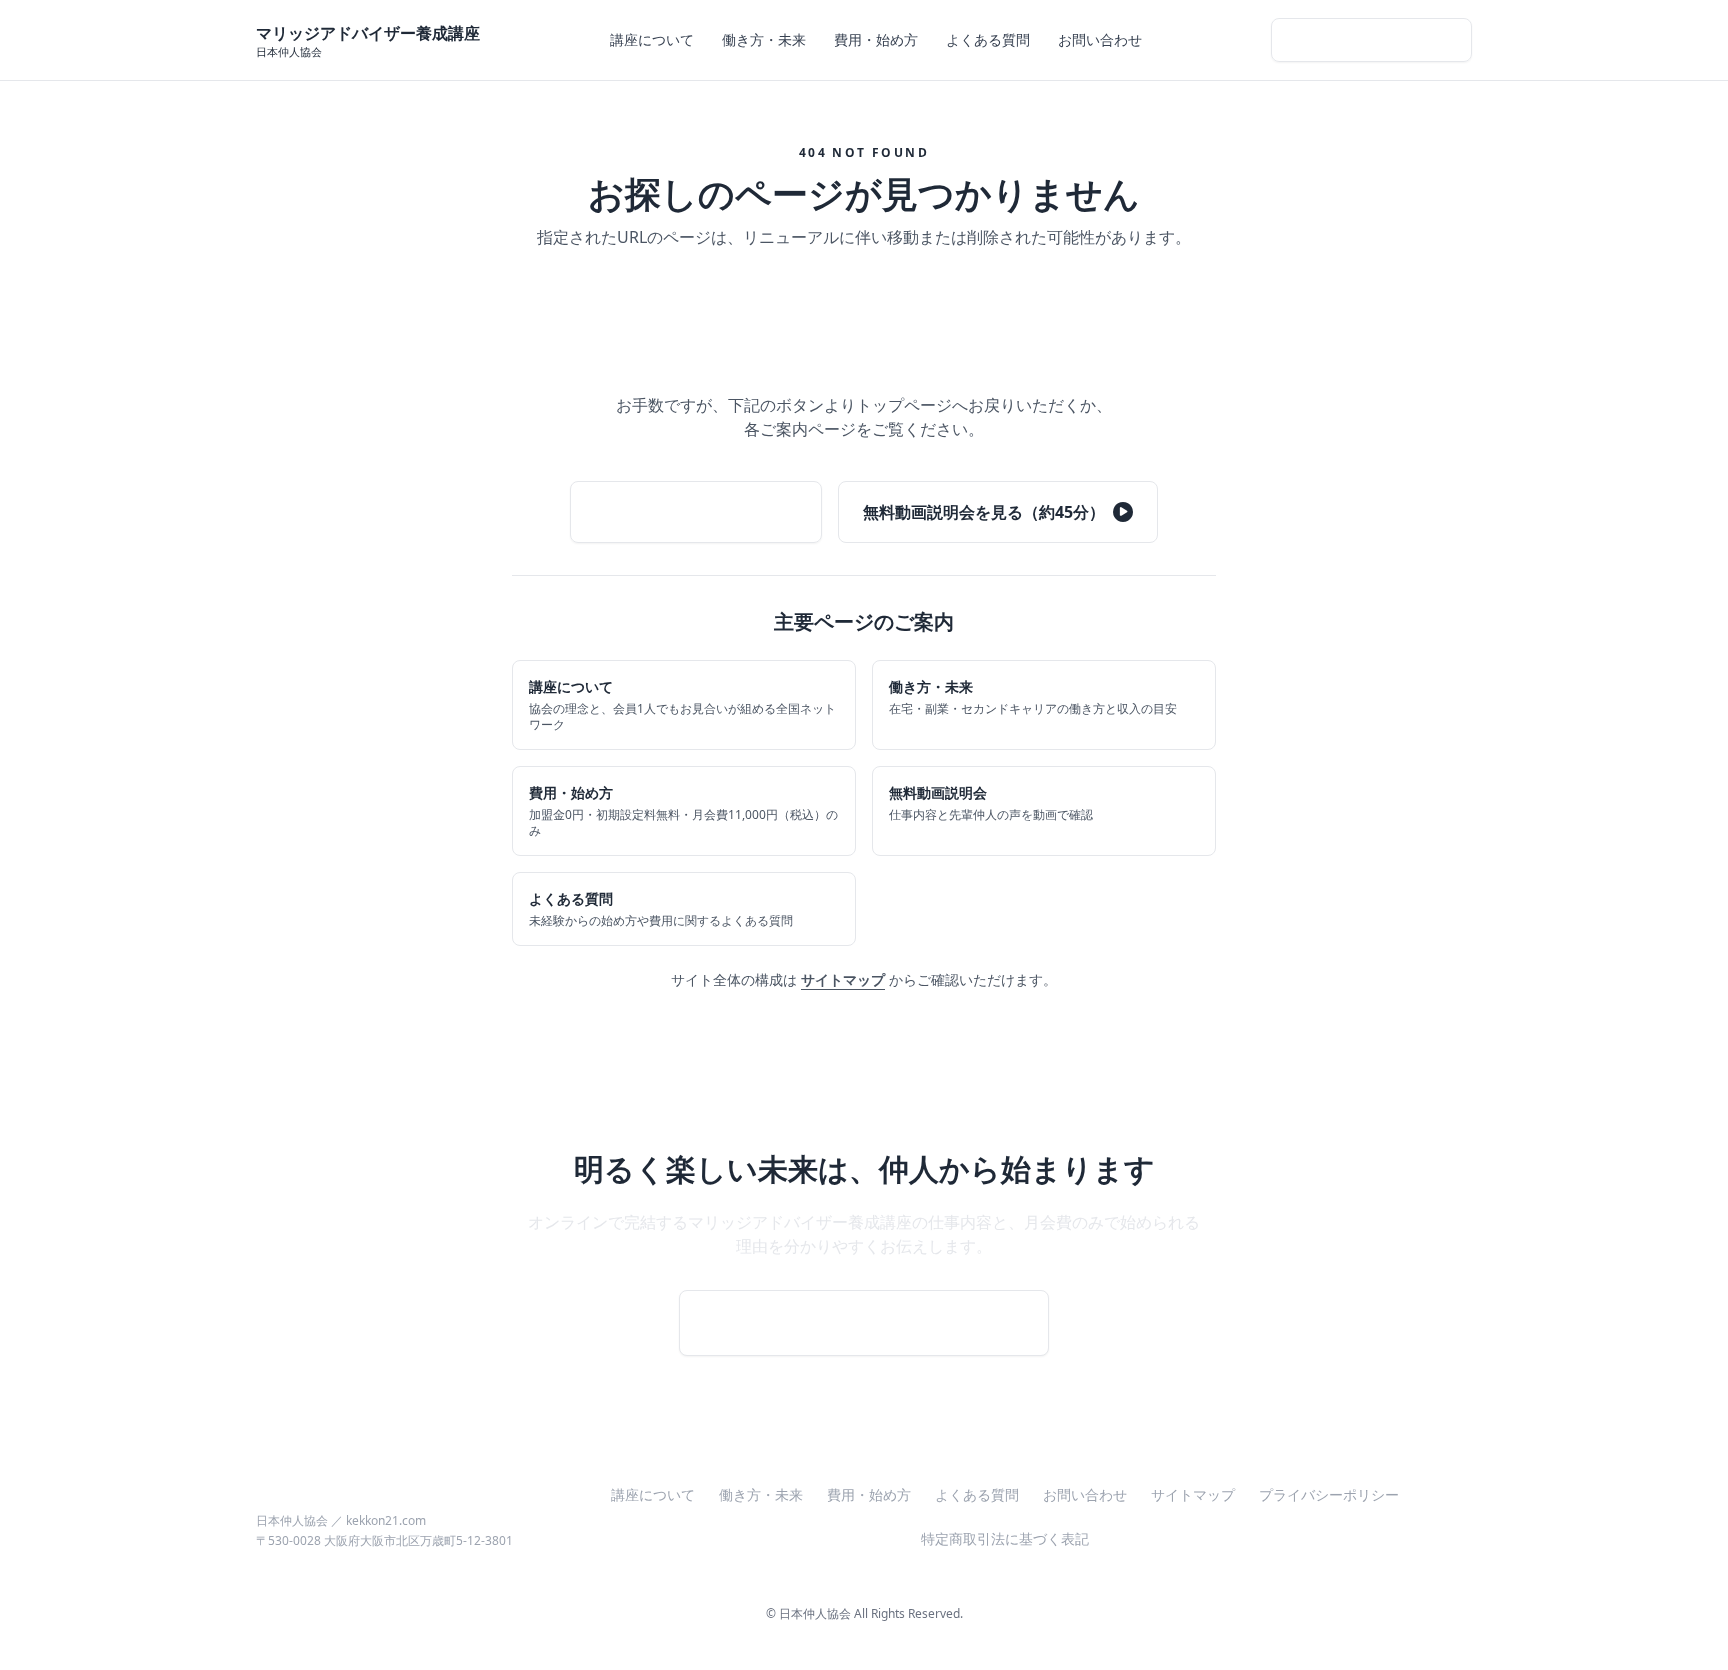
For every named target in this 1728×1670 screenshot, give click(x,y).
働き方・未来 (764, 39)
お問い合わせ (1100, 39)
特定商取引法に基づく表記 (1005, 1538)
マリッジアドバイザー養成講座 (368, 1496)
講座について (652, 39)
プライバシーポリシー (1329, 1494)
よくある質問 (988, 39)
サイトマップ (843, 979)
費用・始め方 (876, 39)
